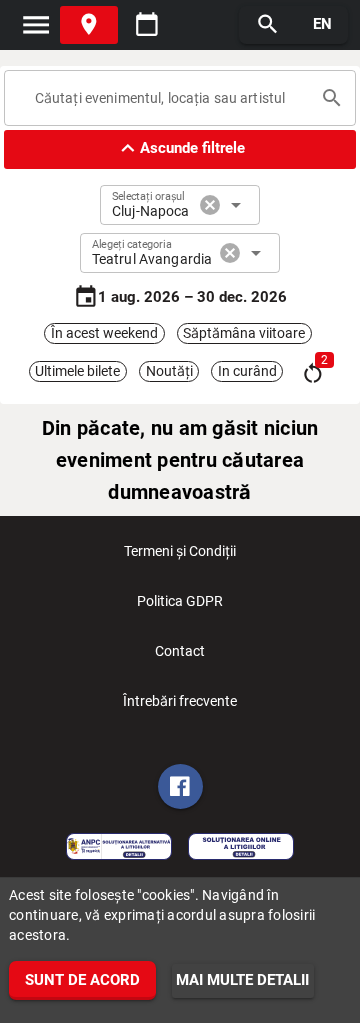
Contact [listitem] (180, 651)
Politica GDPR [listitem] (180, 601)
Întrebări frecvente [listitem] (180, 701)
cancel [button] (210, 205)
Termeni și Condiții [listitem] (180, 551)
